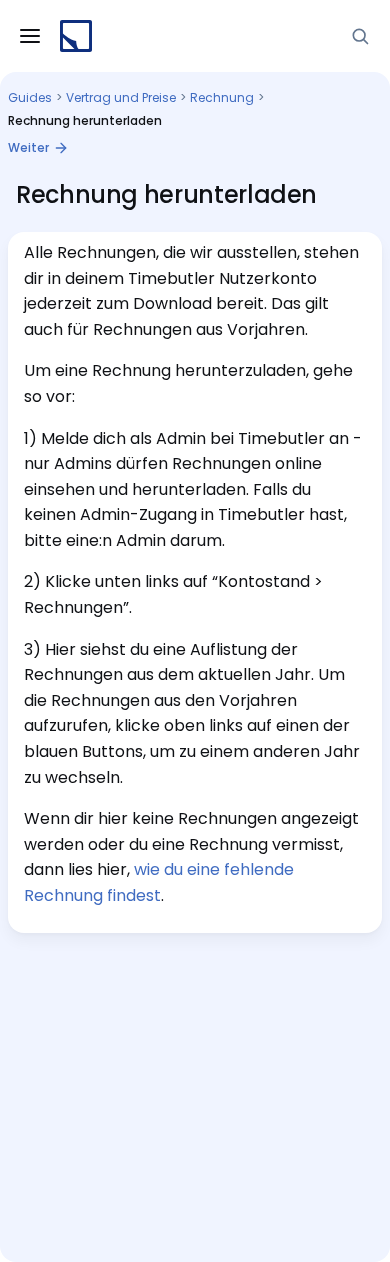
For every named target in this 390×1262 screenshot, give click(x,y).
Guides (30, 97)
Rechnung (222, 97)
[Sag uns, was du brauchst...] (360, 36)
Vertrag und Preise (121, 97)
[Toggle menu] (30, 36)
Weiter (28, 147)
